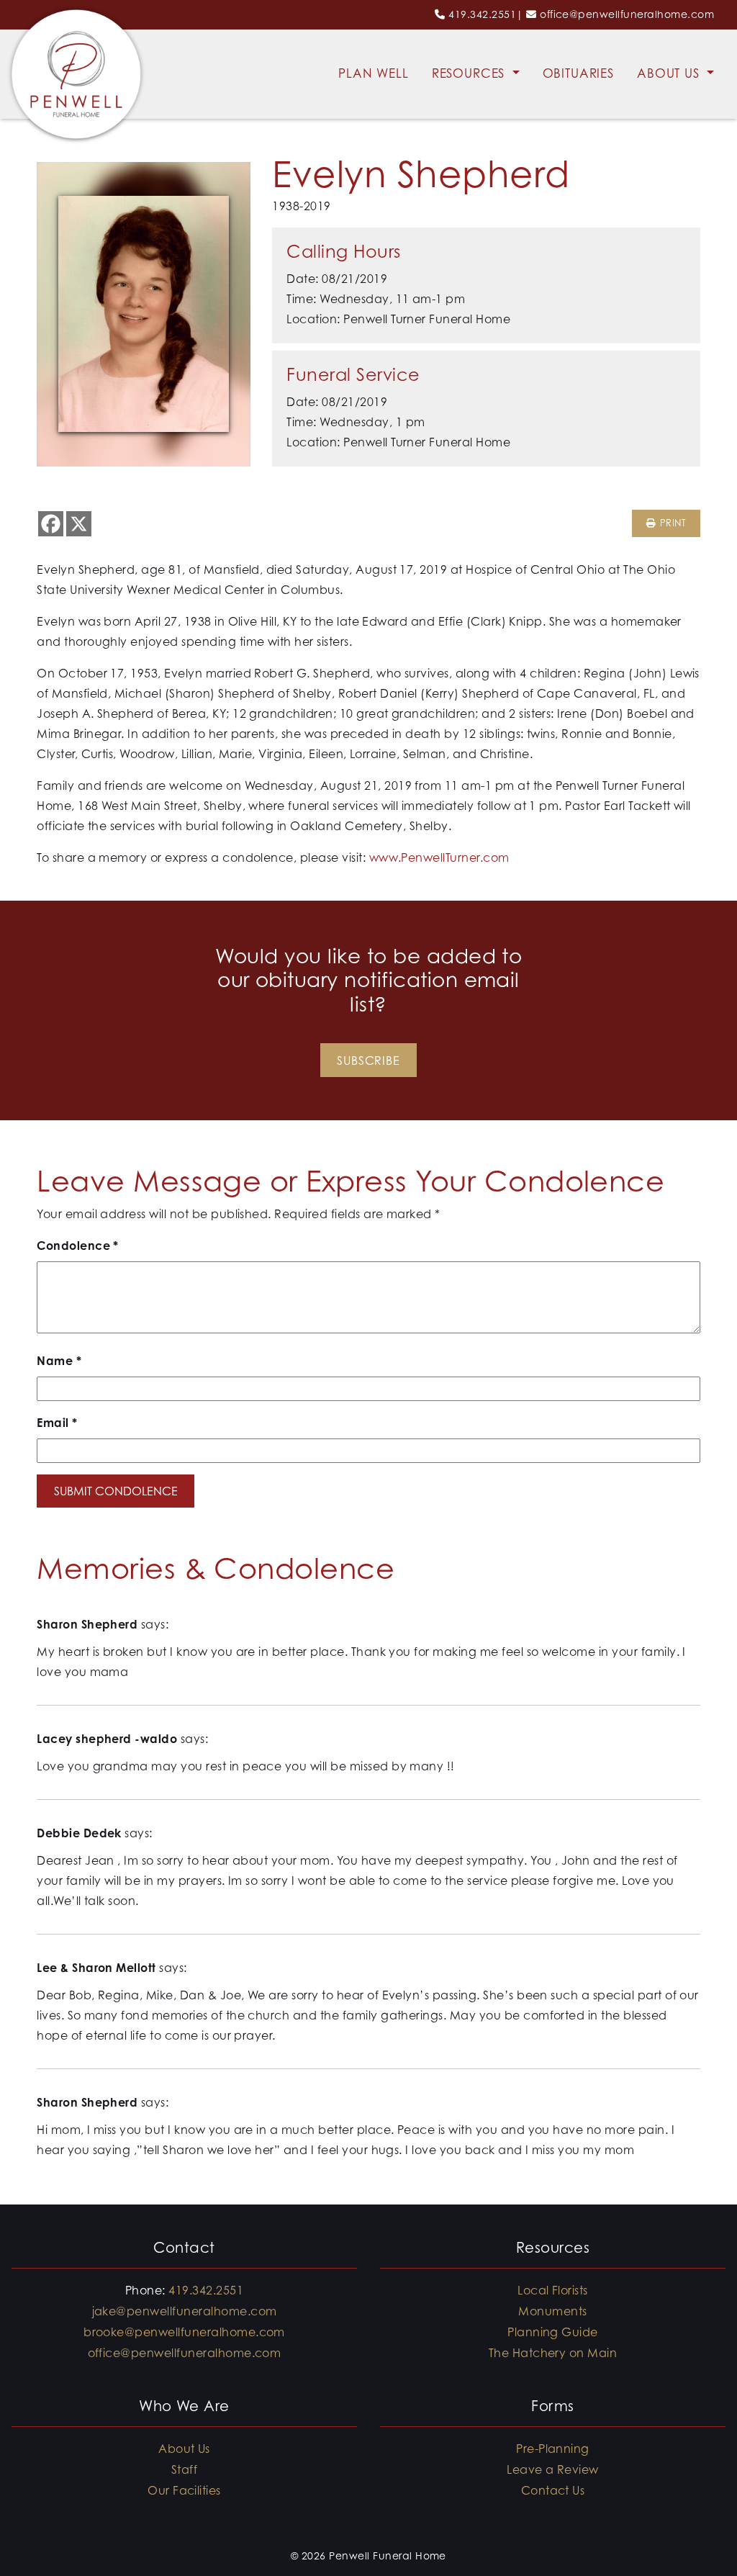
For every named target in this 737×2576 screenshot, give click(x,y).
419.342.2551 (482, 14)
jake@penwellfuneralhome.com (185, 2311)
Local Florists (553, 2290)
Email (57, 1423)
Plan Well (374, 73)
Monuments (552, 2311)
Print (671, 523)
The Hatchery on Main (553, 2353)
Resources (471, 73)
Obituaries (579, 73)
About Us (670, 73)
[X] (79, 524)
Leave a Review (553, 2469)
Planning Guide (553, 2332)
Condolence (78, 1246)
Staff (184, 2469)
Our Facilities (184, 2490)
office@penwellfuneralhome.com (627, 14)
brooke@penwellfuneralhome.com (184, 2332)
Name (59, 1361)
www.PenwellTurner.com (439, 857)
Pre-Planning (553, 2449)
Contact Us (553, 2490)
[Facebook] (51, 524)
